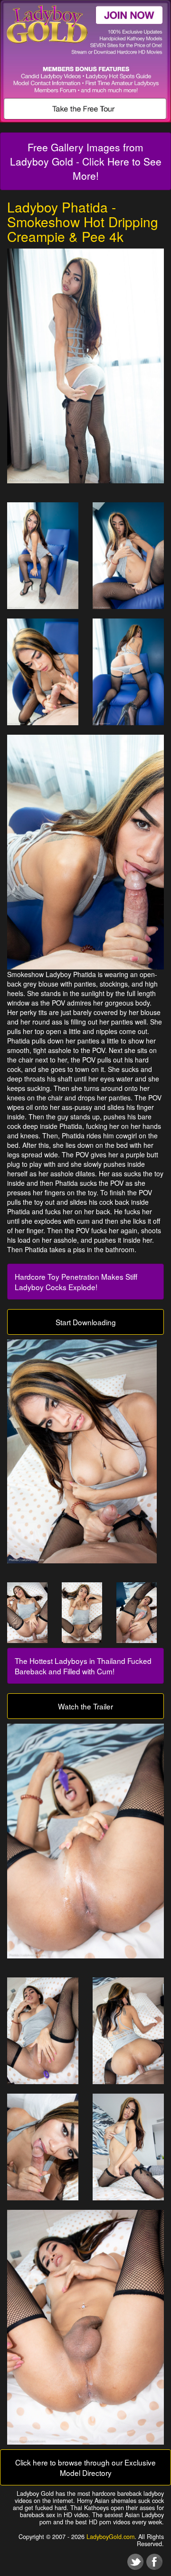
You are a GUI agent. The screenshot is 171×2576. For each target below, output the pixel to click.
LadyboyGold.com (110, 2537)
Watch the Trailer (85, 1706)
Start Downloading (86, 1322)
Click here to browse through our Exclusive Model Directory (85, 2467)
